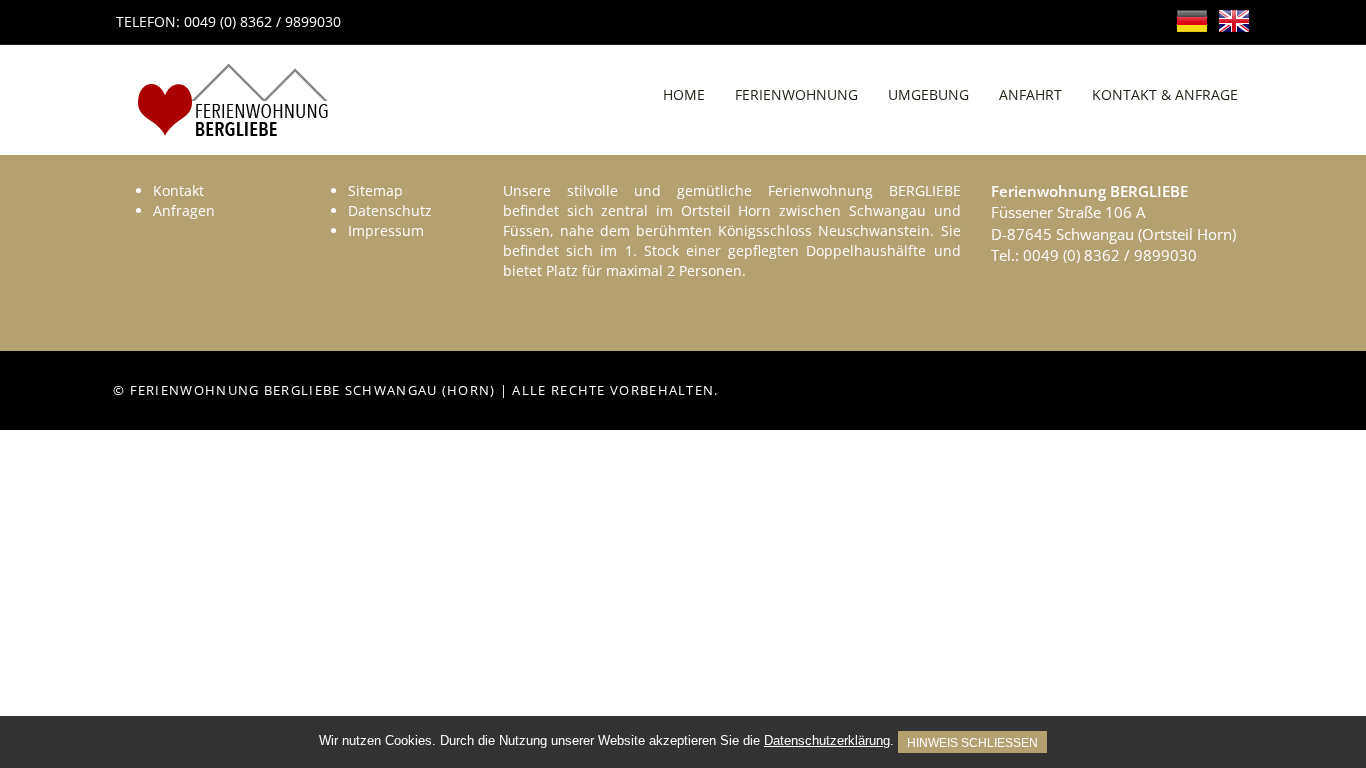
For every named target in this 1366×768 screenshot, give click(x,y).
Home (684, 94)
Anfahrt (1030, 94)
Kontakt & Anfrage (1165, 94)
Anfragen (184, 210)
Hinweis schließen (972, 743)
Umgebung (928, 94)
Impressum (386, 230)
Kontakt (178, 190)
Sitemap (375, 190)
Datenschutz (390, 210)
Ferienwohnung (796, 94)
